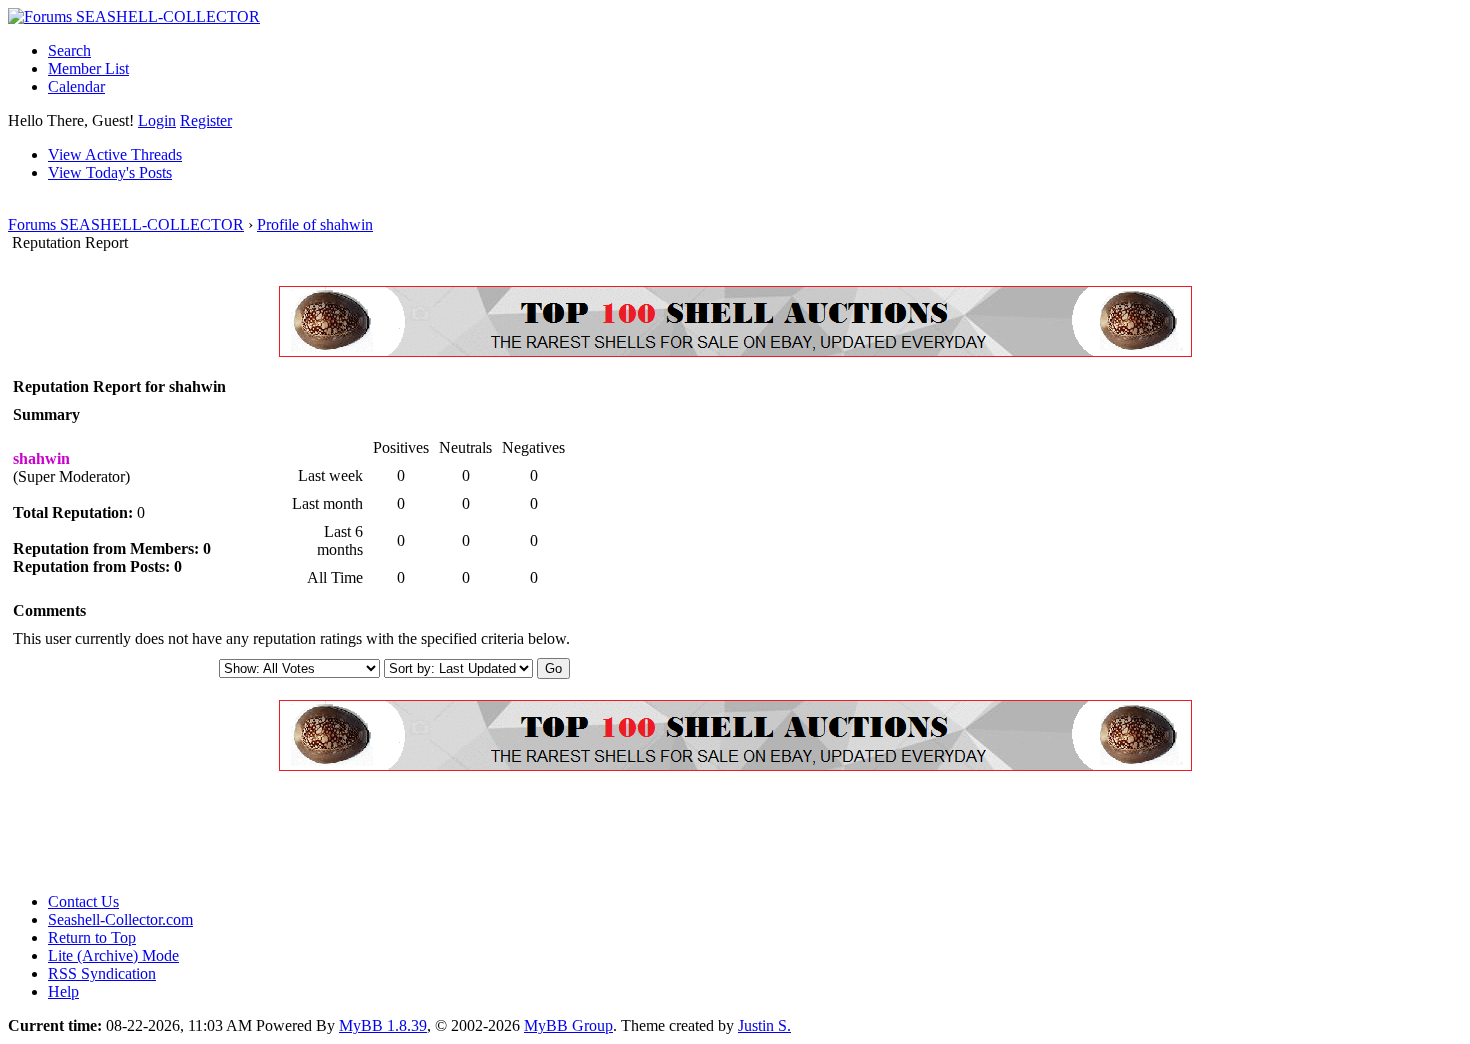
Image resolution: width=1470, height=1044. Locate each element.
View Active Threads (115, 154)
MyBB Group (568, 1025)
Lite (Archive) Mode (113, 955)
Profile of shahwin (315, 224)
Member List (88, 68)
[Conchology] (735, 351)
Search (69, 50)
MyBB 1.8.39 (383, 1025)
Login (157, 120)
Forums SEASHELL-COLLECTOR (126, 224)
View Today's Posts (110, 172)
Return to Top (92, 937)
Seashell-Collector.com (120, 919)
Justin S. (764, 1025)
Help (63, 991)
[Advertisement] (372, 832)
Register (206, 120)
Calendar (76, 86)
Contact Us (83, 901)
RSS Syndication (102, 973)
